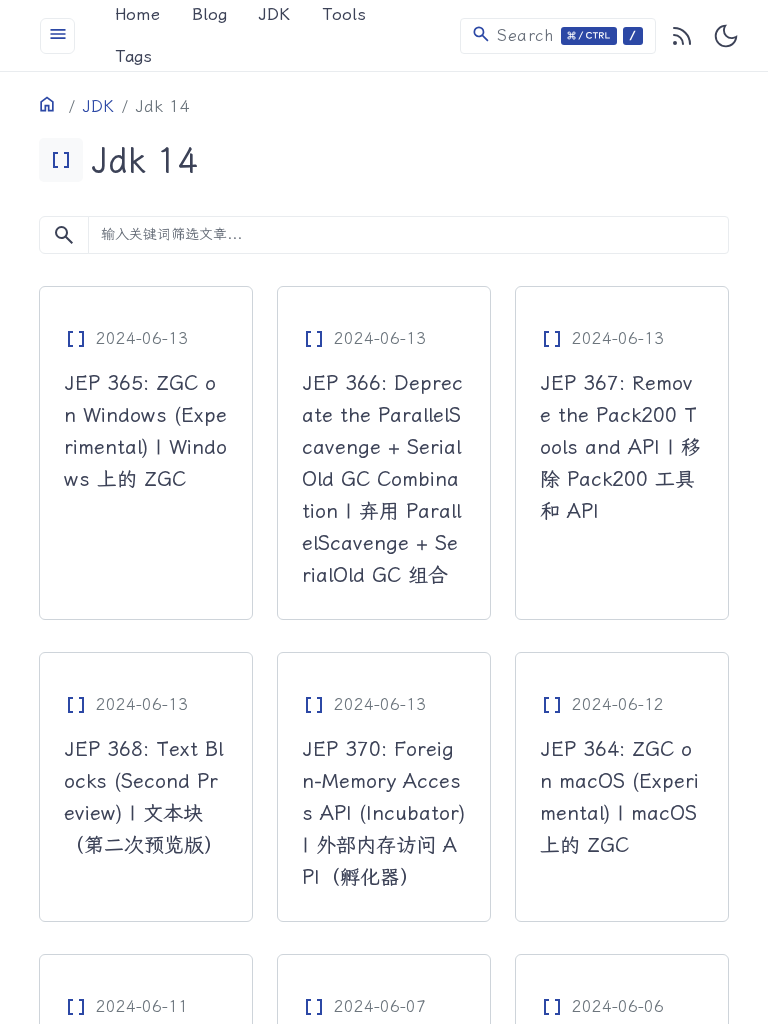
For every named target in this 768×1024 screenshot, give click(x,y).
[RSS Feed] (682, 36)
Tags (133, 56)
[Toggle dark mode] (726, 36)
